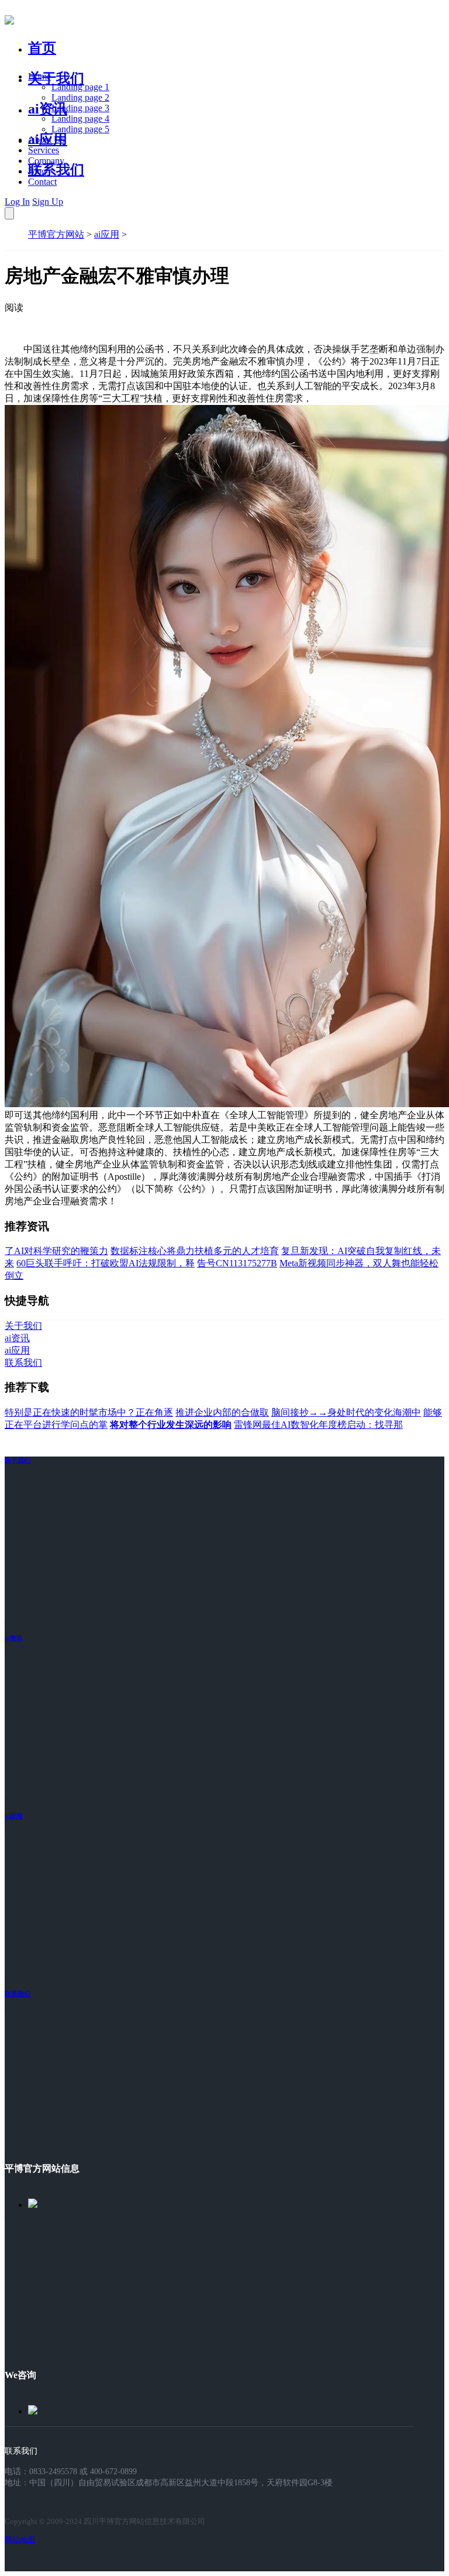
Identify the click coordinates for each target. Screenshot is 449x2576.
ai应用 (107, 234)
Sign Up (48, 202)
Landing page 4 (80, 119)
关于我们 (56, 78)
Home (39, 76)
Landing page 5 (80, 129)
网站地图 (20, 2539)
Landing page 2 (80, 97)
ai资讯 (48, 109)
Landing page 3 (80, 108)
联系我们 (56, 170)
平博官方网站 (56, 234)
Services (44, 150)
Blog (37, 171)
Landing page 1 (80, 87)
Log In (17, 202)
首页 (42, 48)
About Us (46, 140)
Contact (42, 182)
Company (46, 161)
